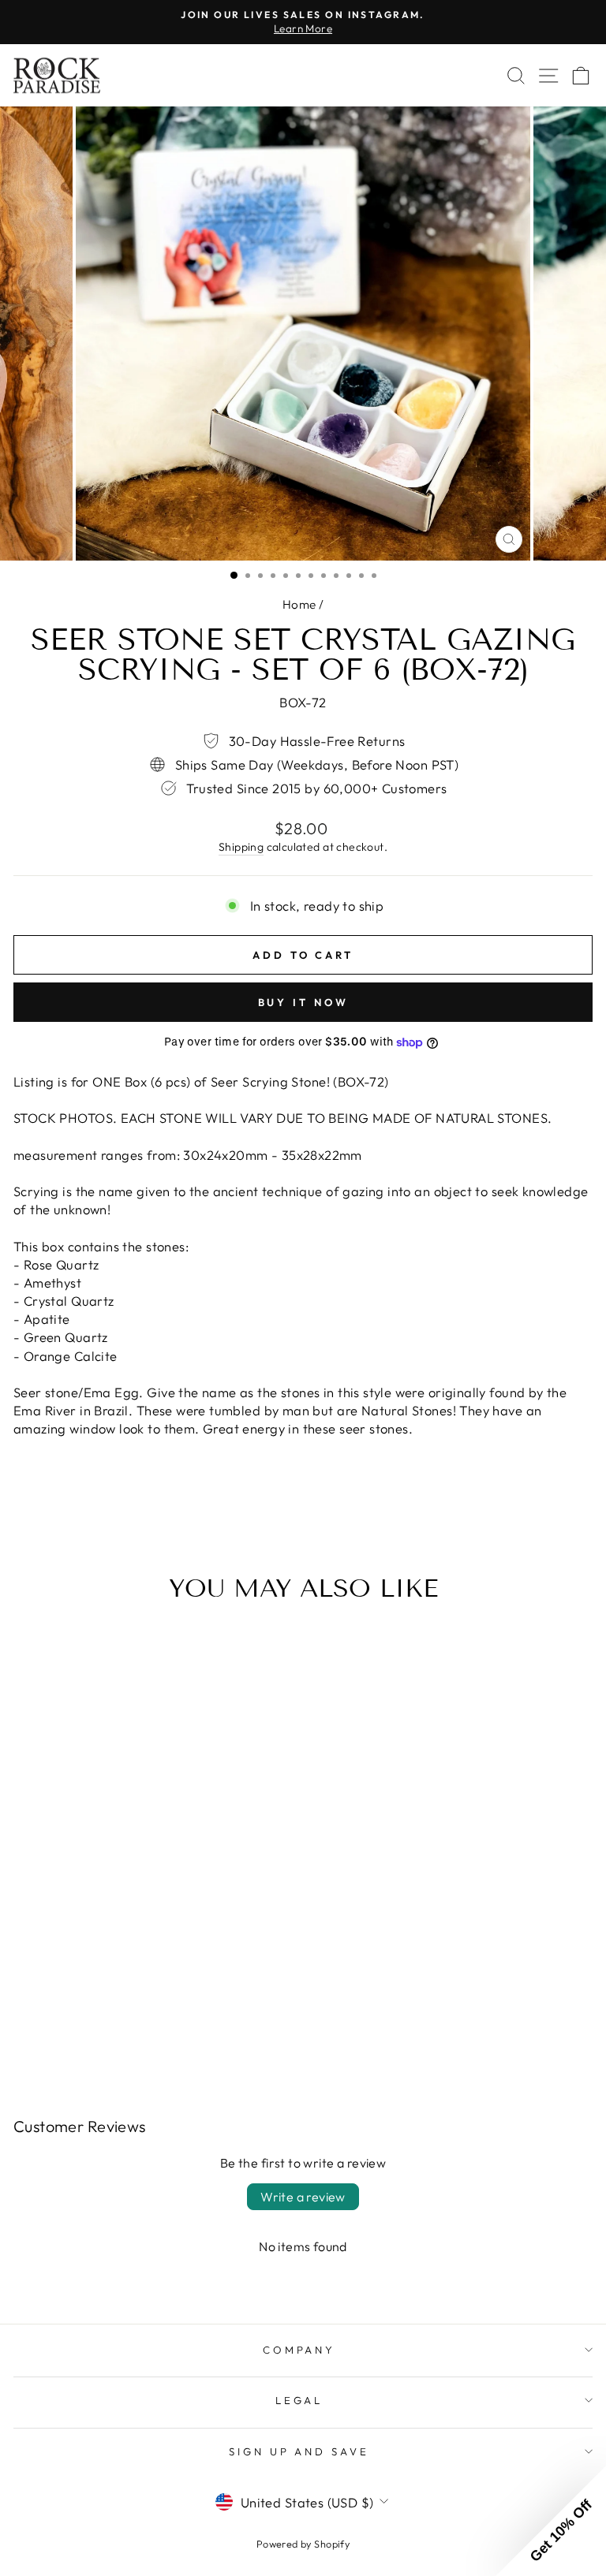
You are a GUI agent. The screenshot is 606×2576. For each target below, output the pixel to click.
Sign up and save (299, 2451)
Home (299, 604)
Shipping (241, 847)
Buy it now (303, 1002)
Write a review (303, 2197)
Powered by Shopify (303, 2544)
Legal (299, 2400)
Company (299, 2350)
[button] (551, 2521)
